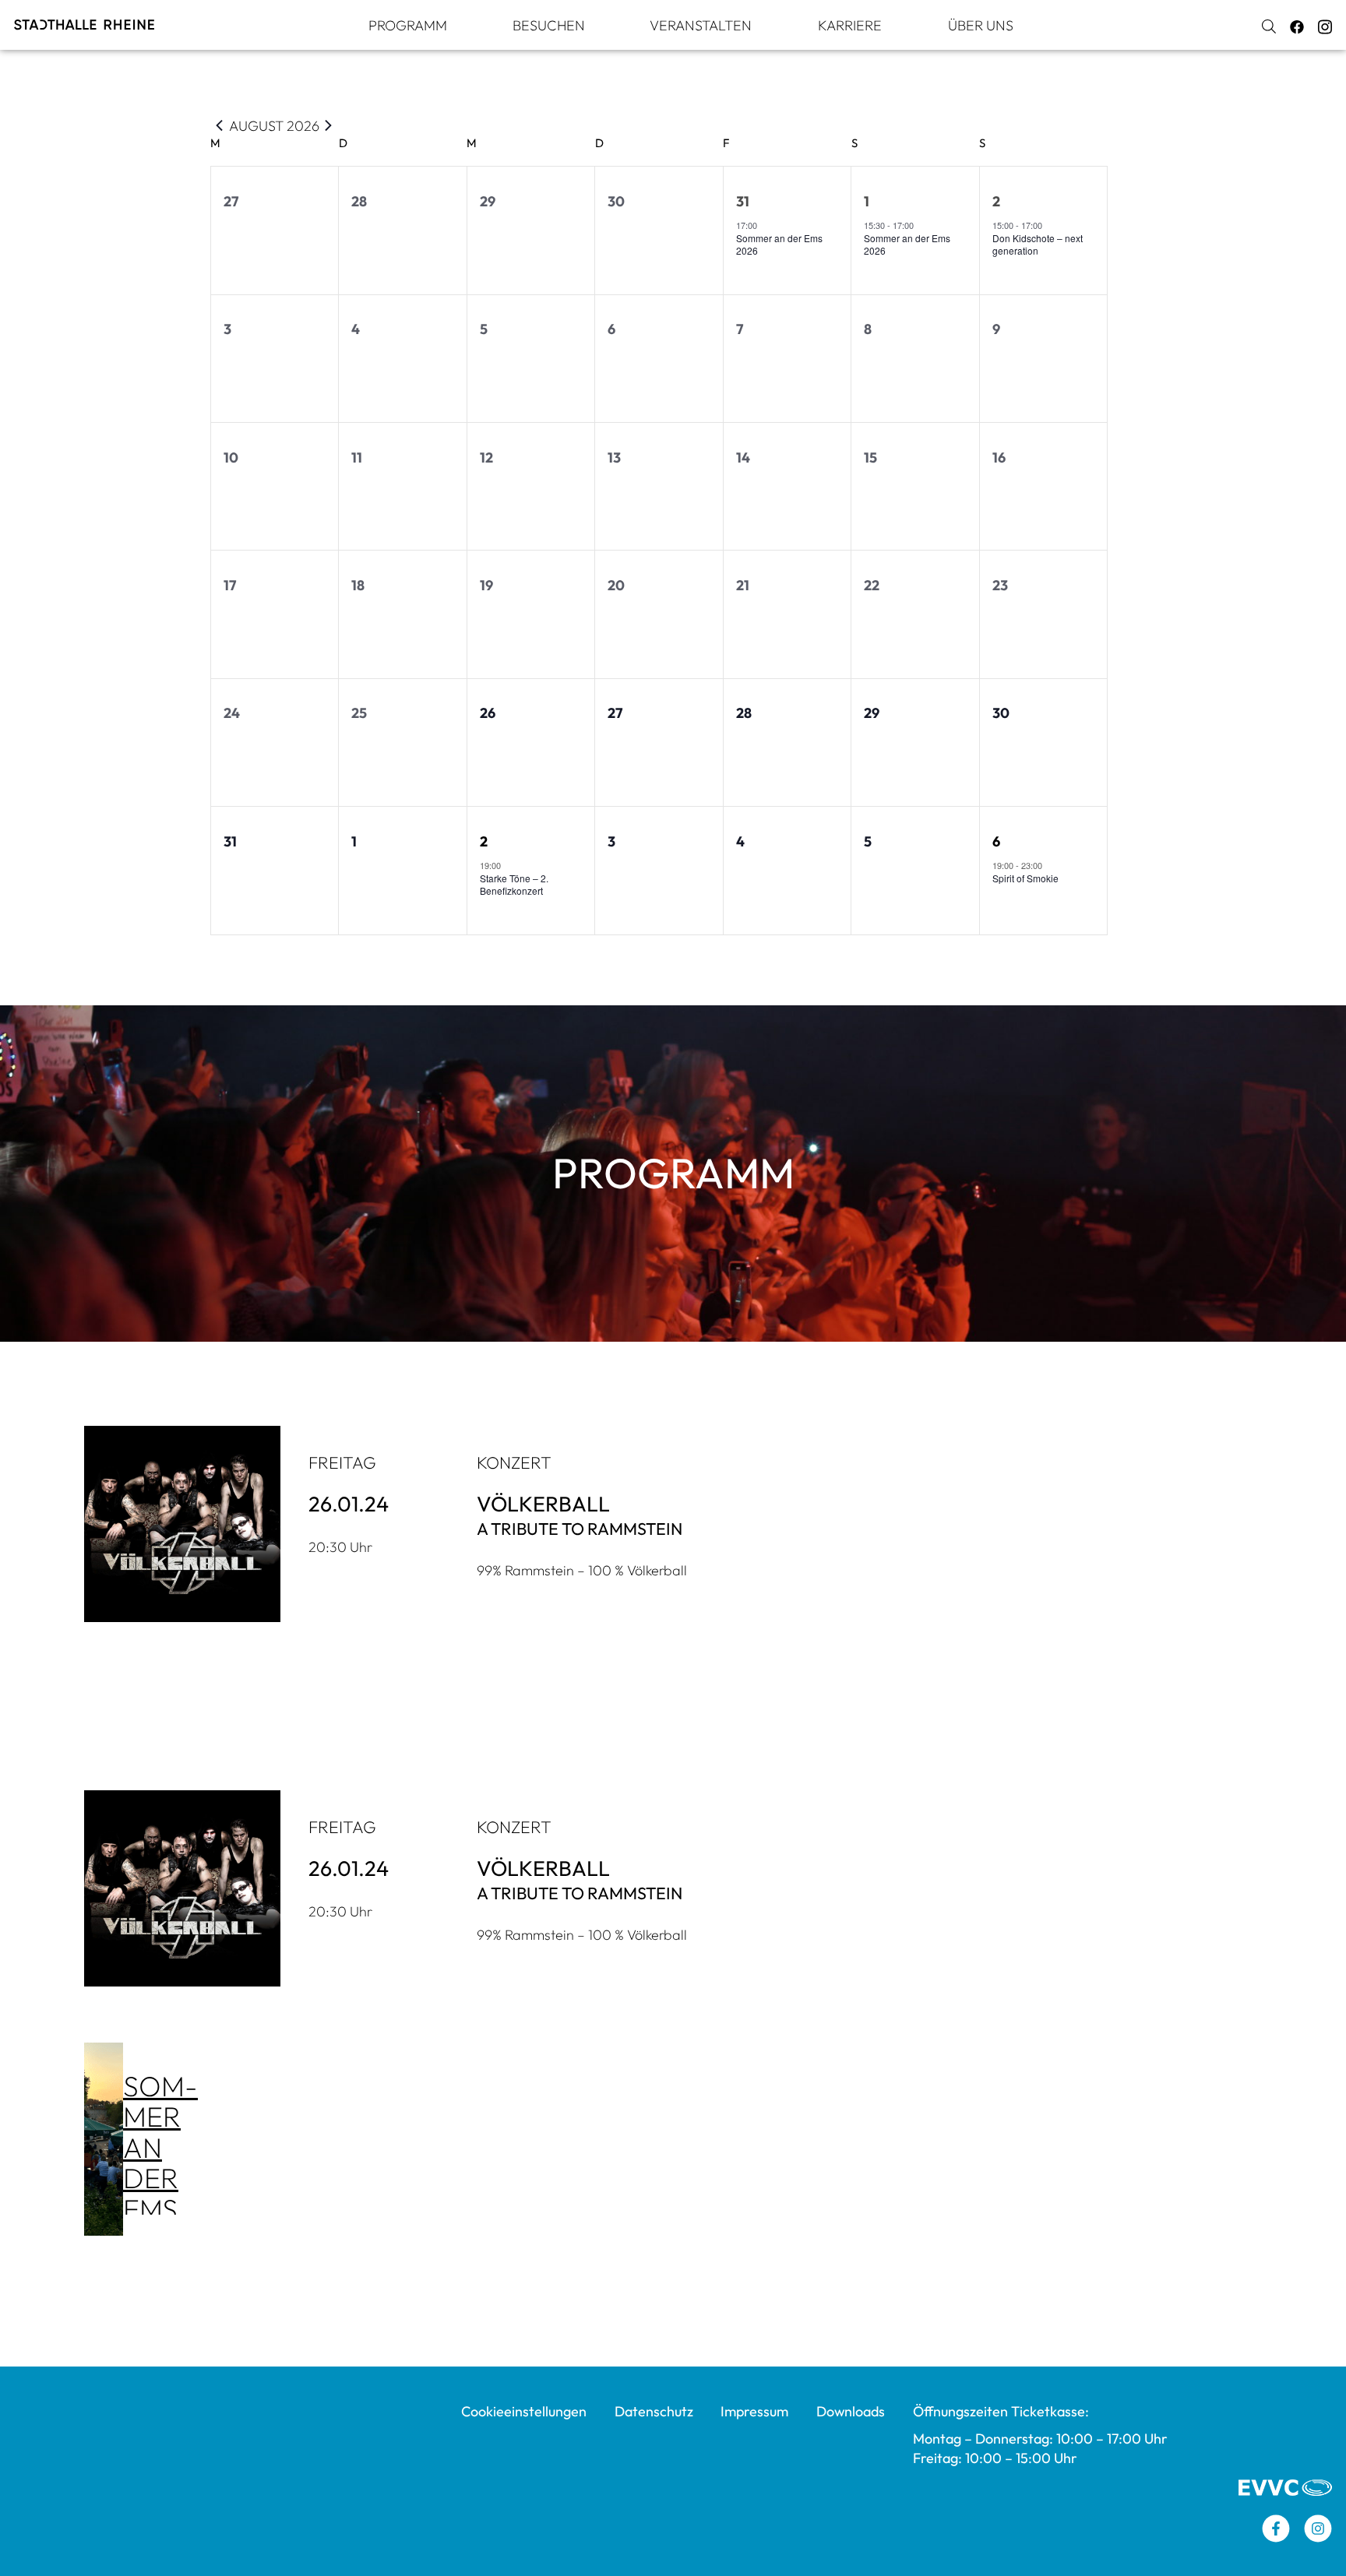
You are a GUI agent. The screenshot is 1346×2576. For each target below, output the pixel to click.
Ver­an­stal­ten (701, 25)
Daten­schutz (654, 2411)
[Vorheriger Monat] (220, 125)
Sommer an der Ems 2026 (779, 245)
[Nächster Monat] (329, 125)
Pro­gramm (408, 25)
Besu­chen (549, 25)
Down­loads (851, 2411)
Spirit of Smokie (1025, 878)
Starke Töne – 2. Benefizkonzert (514, 885)
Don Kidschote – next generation (1038, 245)
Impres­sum (754, 2411)
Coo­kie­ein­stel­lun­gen (524, 2411)
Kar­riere (850, 25)
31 (743, 201)
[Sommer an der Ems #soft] (104, 2139)
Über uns (981, 25)
